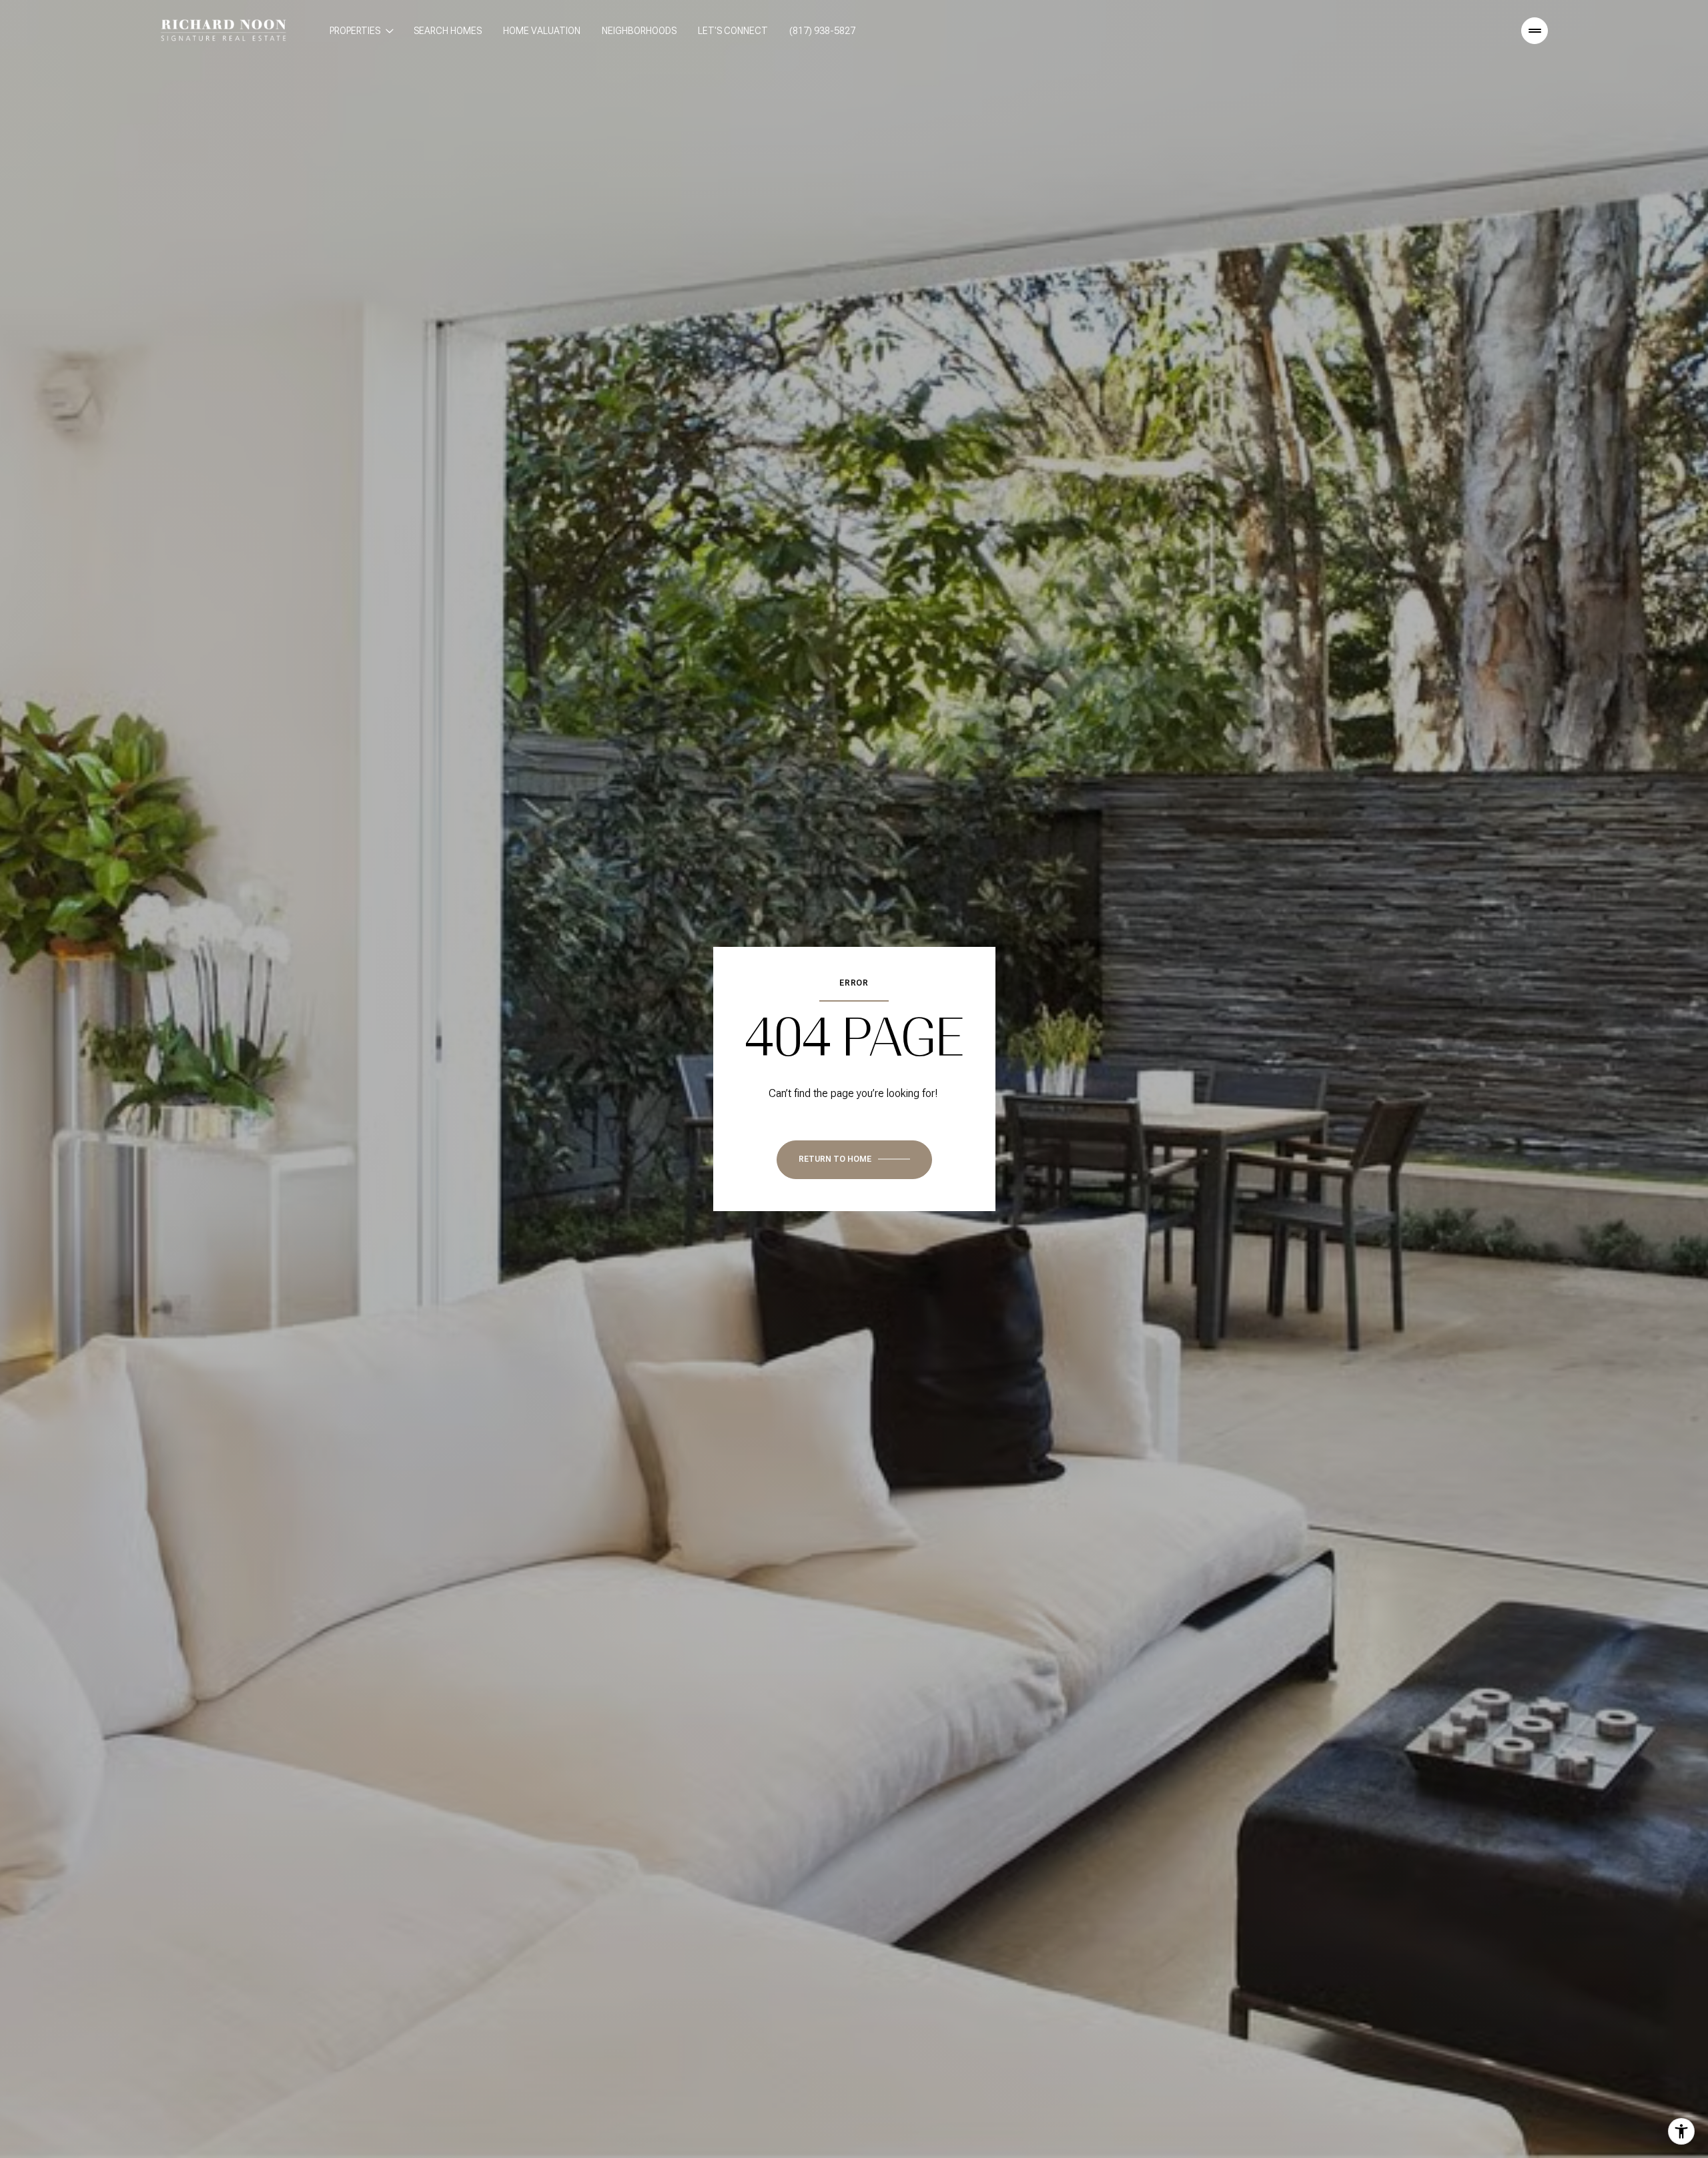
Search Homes (448, 31)
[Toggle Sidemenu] (1535, 31)
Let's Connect (733, 31)
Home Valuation (542, 31)
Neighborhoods (639, 31)
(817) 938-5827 (822, 31)
